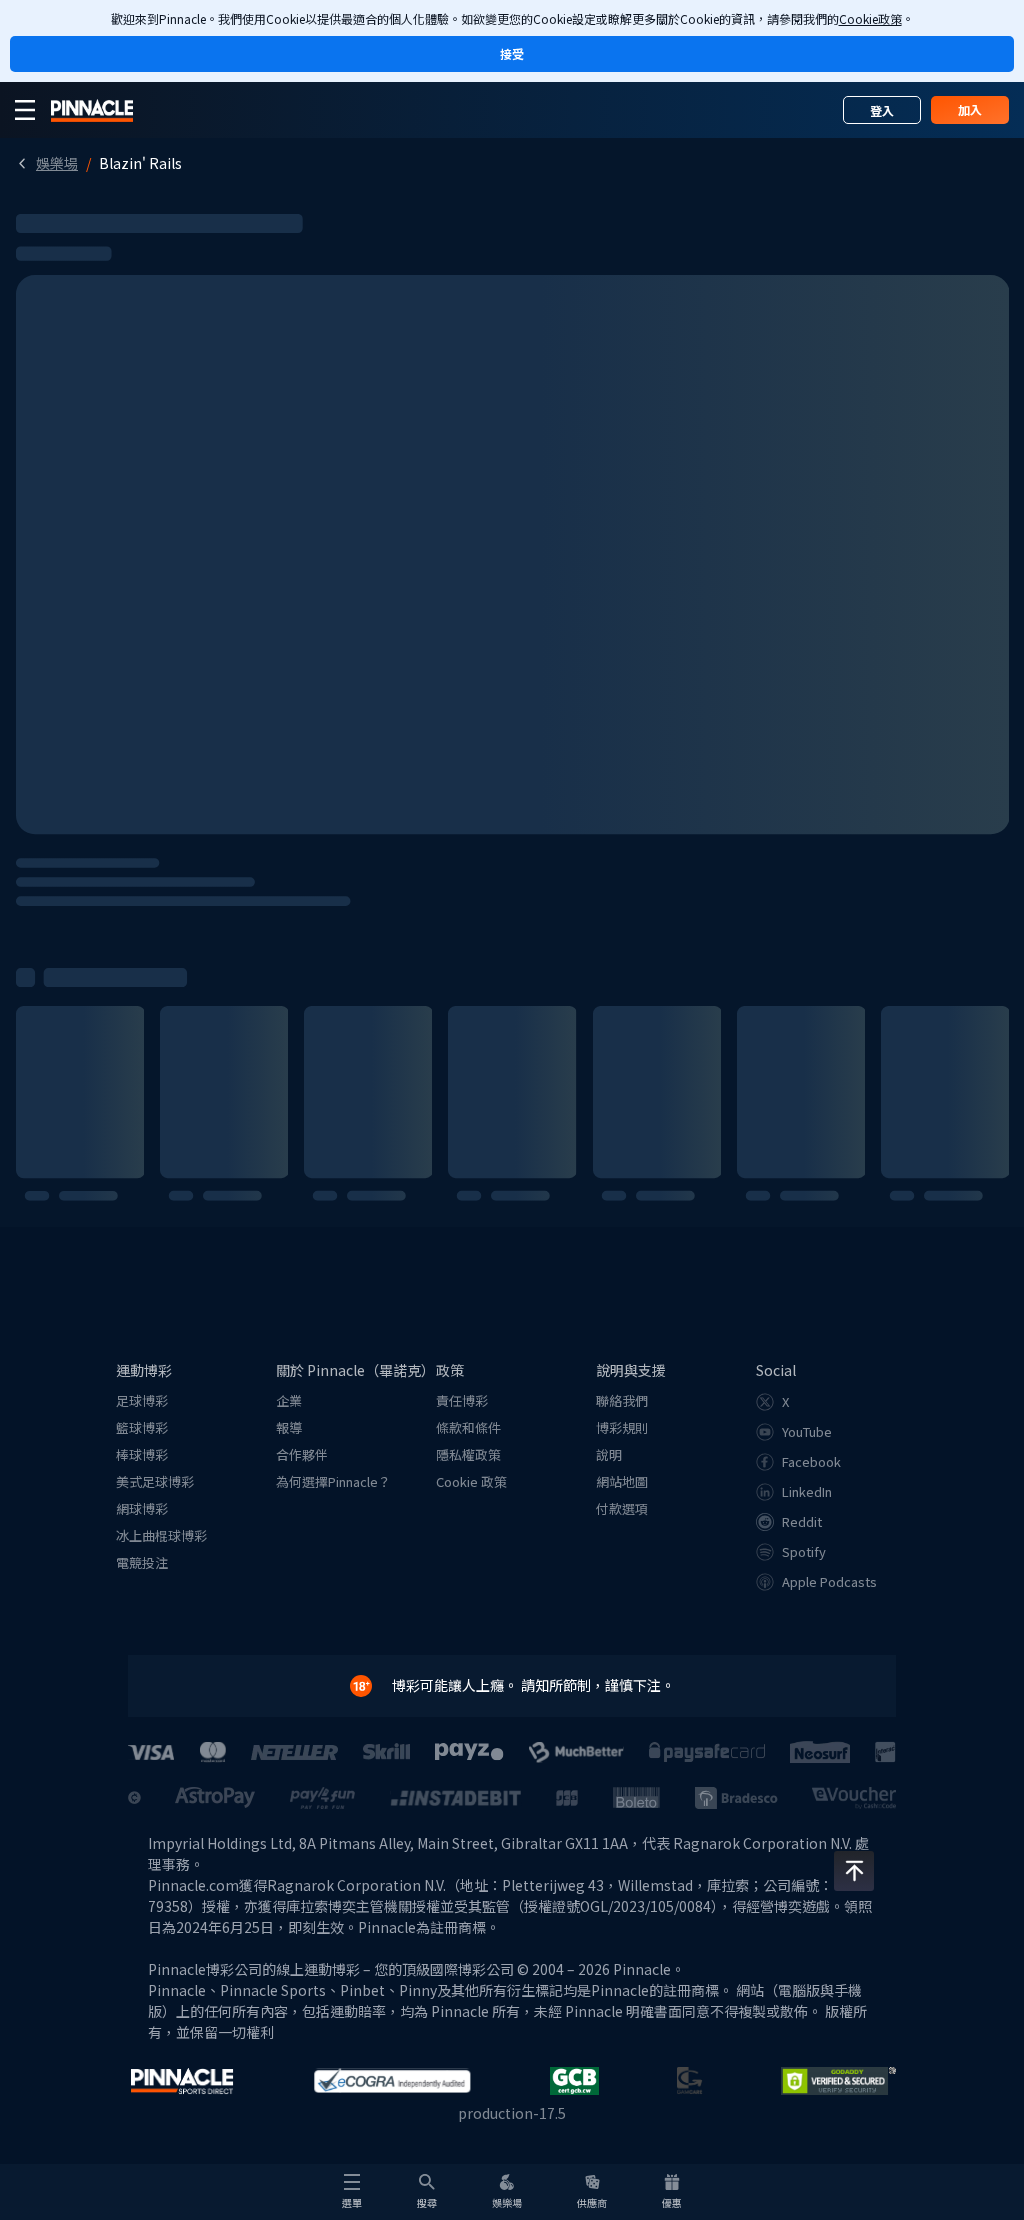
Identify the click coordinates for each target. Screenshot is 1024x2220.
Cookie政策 (870, 18)
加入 (970, 109)
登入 (882, 110)
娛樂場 (57, 163)
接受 (512, 53)
